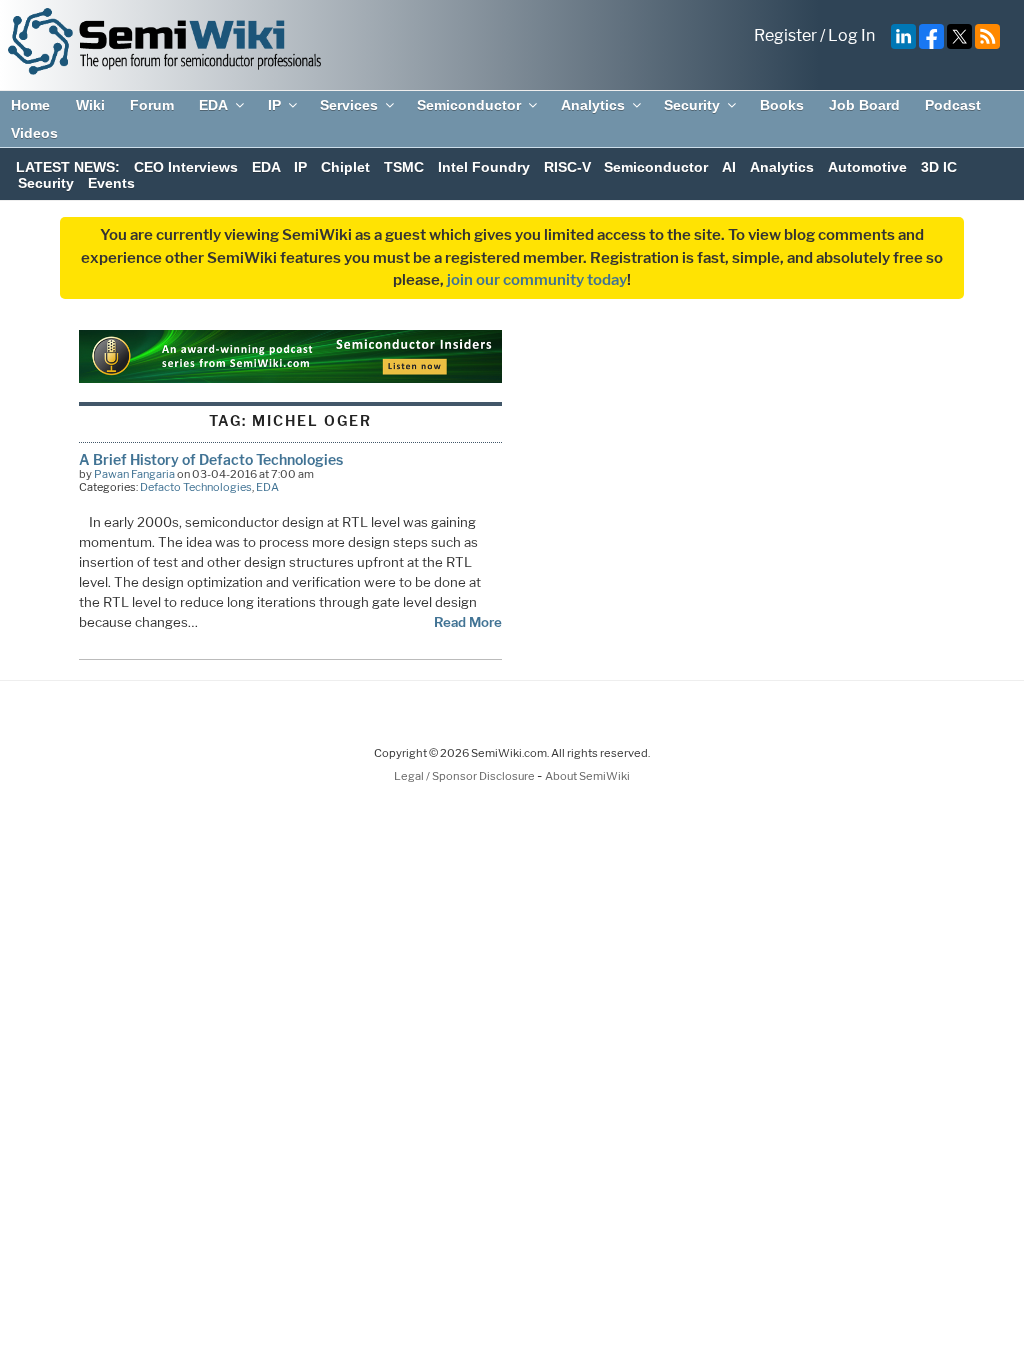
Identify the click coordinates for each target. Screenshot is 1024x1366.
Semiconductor (469, 105)
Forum (152, 105)
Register (785, 35)
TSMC (404, 167)
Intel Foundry (484, 167)
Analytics (593, 105)
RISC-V (567, 167)
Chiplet (345, 167)
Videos (34, 133)
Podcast (953, 105)
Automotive (867, 167)
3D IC (939, 167)
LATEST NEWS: (68, 167)
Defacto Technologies (196, 487)
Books (782, 105)
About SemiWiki (587, 776)
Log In (851, 35)
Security (692, 105)
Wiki (90, 105)
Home (30, 105)
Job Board (864, 105)
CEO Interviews (186, 167)
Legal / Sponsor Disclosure (465, 776)
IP (274, 105)
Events (111, 183)
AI (729, 167)
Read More (468, 622)
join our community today (537, 280)
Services (349, 105)
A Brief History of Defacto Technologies (211, 459)
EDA (213, 105)
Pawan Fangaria (134, 474)
